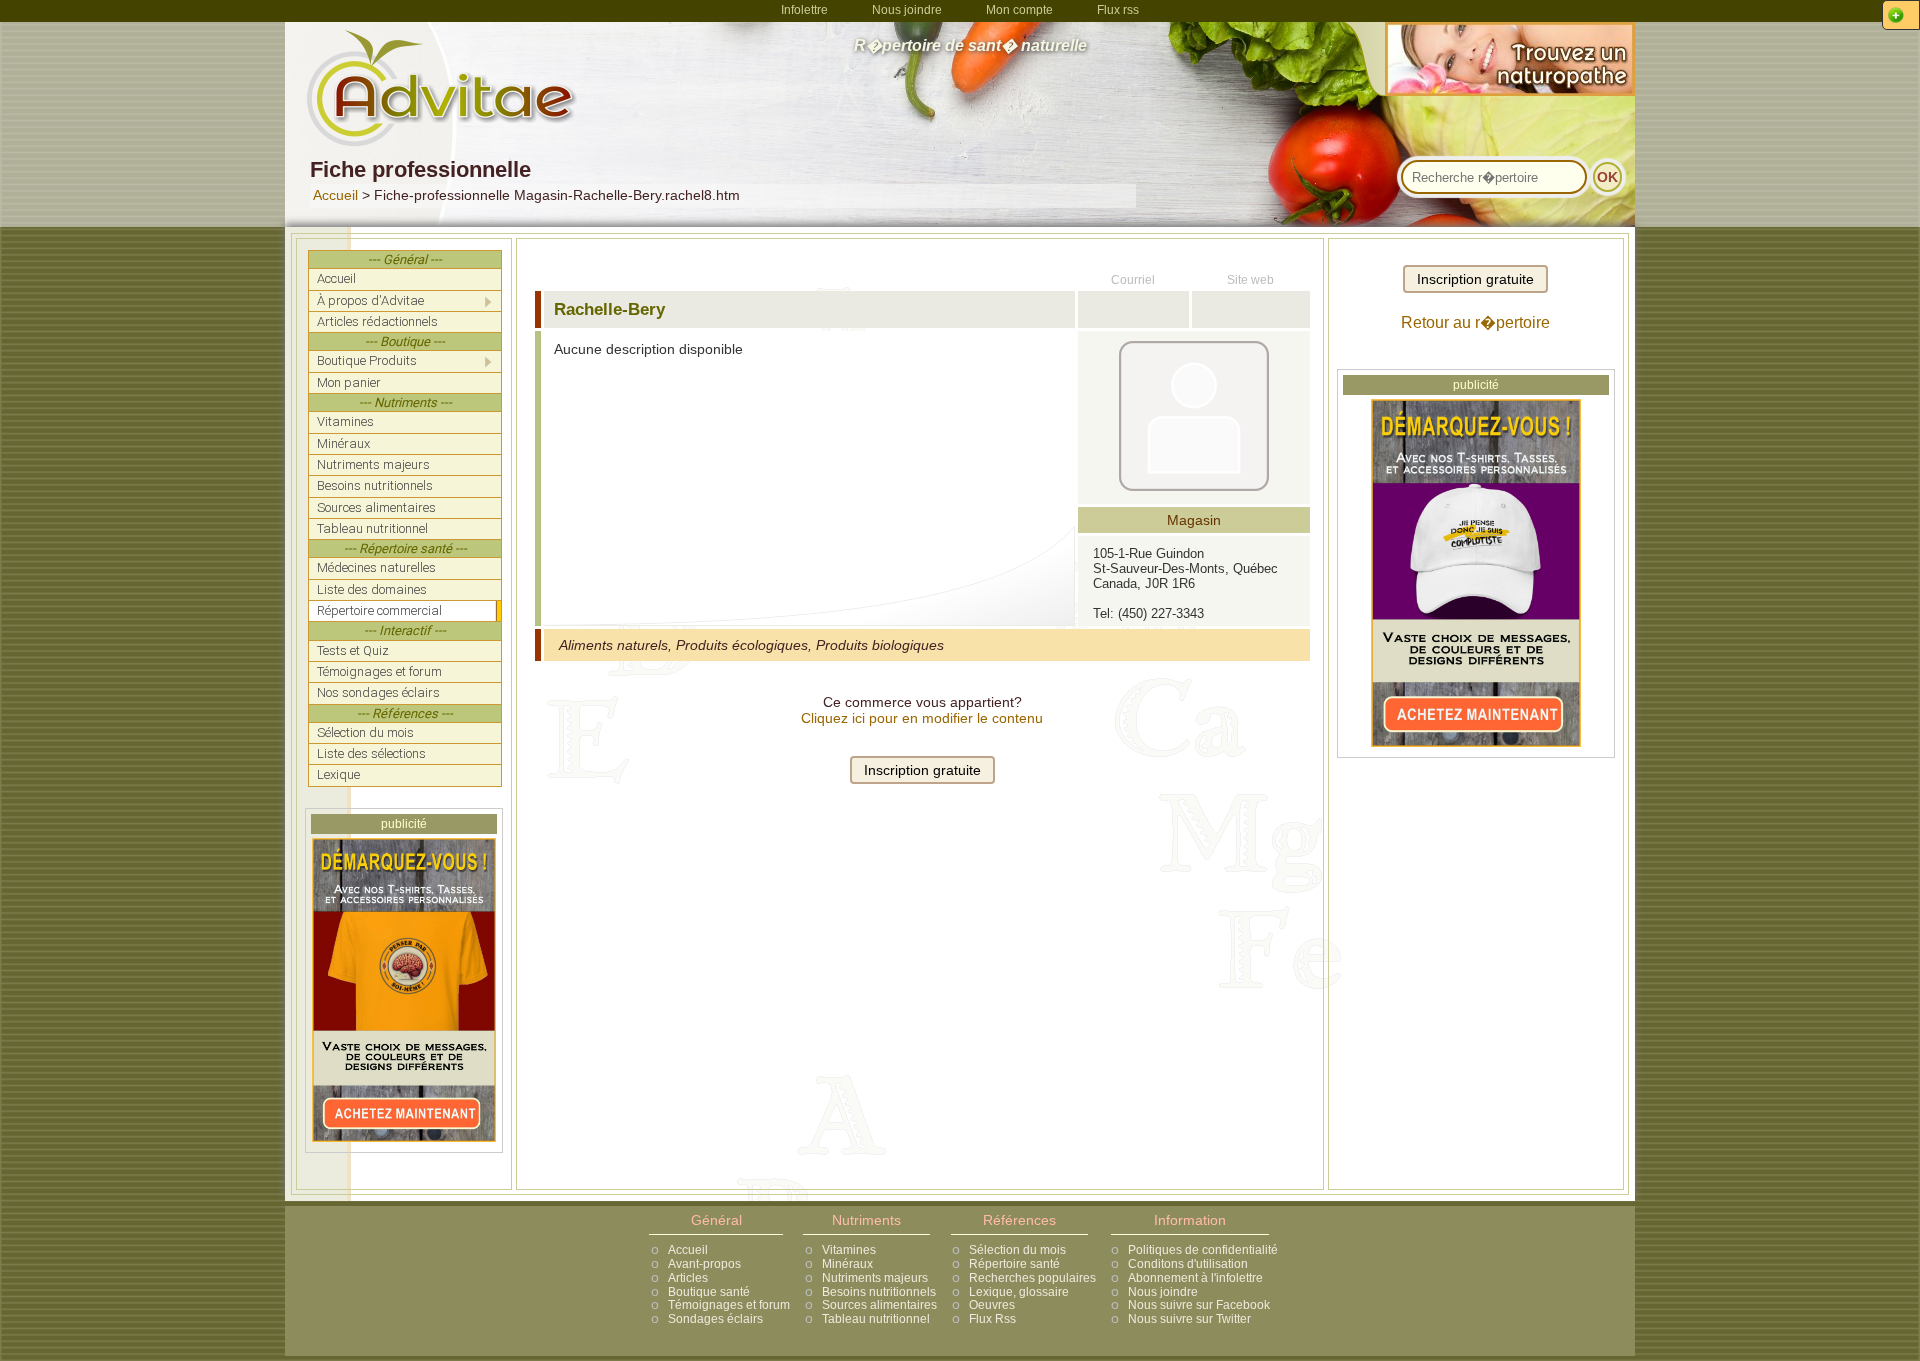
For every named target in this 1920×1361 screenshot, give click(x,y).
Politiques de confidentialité (1203, 1250)
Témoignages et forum (729, 1305)
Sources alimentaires (879, 1305)
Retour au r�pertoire (1475, 322)
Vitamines (849, 1250)
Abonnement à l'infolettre (1195, 1278)
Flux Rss (992, 1319)
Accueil (335, 195)
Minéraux (847, 1264)
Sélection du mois (1017, 1250)
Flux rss (1118, 10)
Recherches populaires (1032, 1278)
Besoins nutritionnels (879, 1292)
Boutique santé (709, 1292)
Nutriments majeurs (875, 1278)
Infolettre (804, 10)
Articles (688, 1278)
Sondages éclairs (715, 1319)
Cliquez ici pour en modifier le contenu (922, 718)
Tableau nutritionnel (876, 1319)
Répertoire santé (1014, 1264)
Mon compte (1019, 10)
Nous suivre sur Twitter (1189, 1319)
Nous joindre (907, 10)
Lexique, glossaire (1019, 1292)
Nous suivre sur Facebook (1199, 1305)
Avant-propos (704, 1264)
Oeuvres (992, 1305)
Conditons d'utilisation (1188, 1264)
